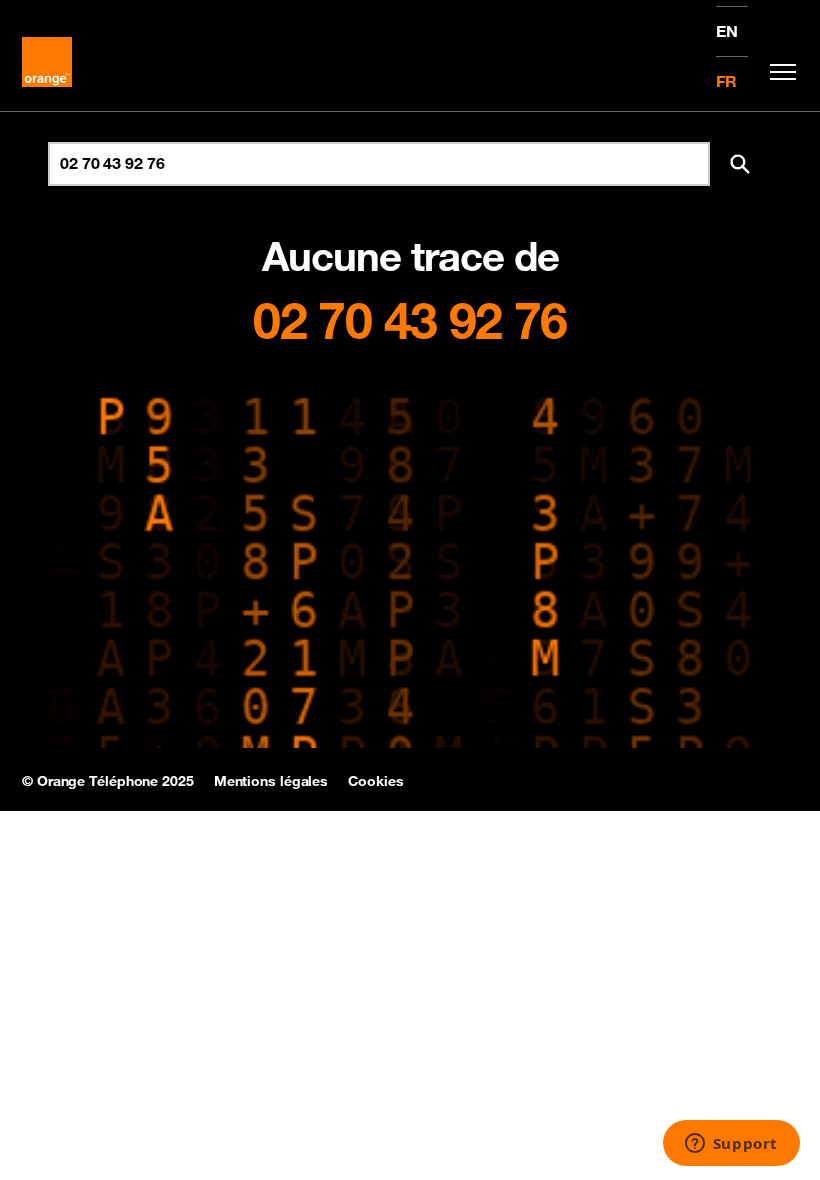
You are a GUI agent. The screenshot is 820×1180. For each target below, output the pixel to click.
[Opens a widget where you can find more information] (731, 1145)
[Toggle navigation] (778, 72)
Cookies (375, 781)
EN (727, 31)
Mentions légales (271, 781)
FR (726, 81)
